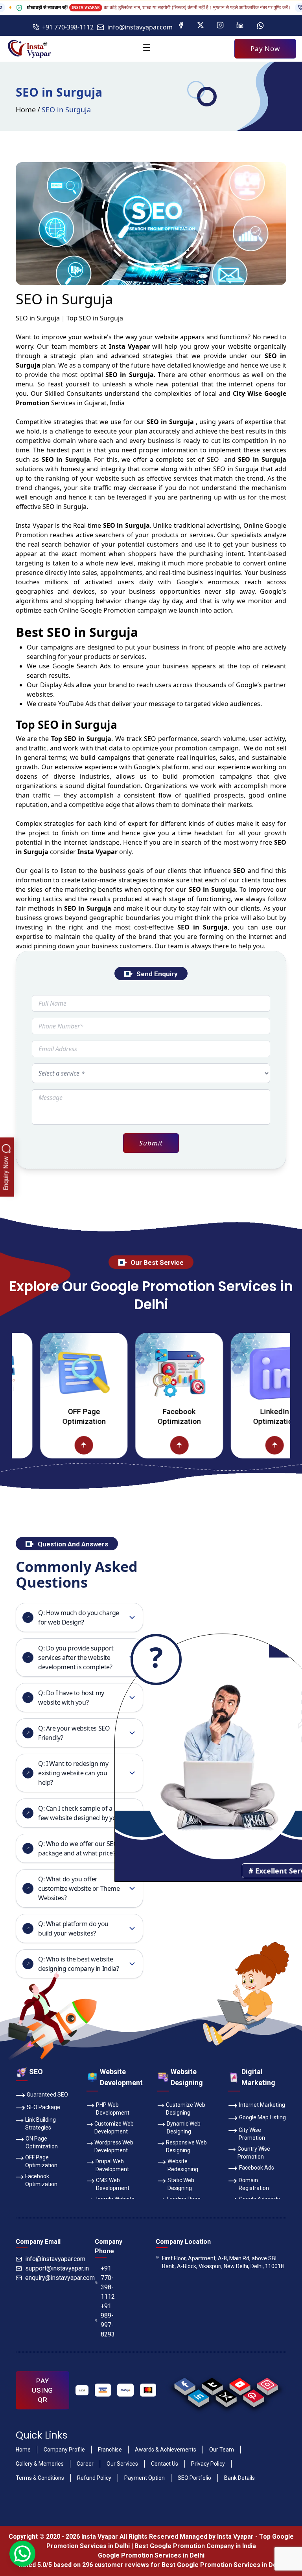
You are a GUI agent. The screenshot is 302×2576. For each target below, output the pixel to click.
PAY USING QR (42, 2390)
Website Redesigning (183, 2165)
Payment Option (145, 2478)
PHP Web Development (113, 2109)
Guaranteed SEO (47, 2095)
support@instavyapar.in (57, 2268)
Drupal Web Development (112, 2165)
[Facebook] (181, 26)
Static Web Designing (181, 2184)
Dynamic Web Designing (184, 2128)
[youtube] (240, 2384)
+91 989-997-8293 (108, 2320)
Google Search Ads (82, 666)
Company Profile (64, 2450)
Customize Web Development (114, 2128)
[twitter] (226, 2396)
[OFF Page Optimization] (44, 1373)
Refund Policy (94, 2478)
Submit (151, 1143)
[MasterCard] (148, 2390)
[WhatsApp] (260, 26)
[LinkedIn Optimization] (235, 1373)
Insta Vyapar (35, 525)
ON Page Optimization (42, 2142)
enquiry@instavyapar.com (60, 2278)
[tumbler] (212, 2384)
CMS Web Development (113, 2184)
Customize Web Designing (186, 2109)
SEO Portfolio (194, 2478)
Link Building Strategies (41, 2124)
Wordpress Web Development (114, 2146)
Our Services (122, 2464)
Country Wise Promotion (254, 2153)
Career (85, 2464)
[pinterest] (253, 2396)
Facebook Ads (257, 2168)
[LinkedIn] (240, 26)
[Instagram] (220, 26)
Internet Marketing (262, 2105)
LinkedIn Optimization (235, 1416)
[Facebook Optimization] (139, 1373)
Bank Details (239, 2478)
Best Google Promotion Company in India (195, 2546)
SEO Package (43, 2107)
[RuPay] (125, 2390)
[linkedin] (198, 2396)
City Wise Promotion (252, 2134)
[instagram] (267, 2384)
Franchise (110, 2450)
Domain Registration (254, 2184)
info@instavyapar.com (140, 27)
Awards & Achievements (166, 2450)
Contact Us (165, 2464)
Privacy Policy (208, 2464)
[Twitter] (201, 26)
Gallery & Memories (40, 2464)
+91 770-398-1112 (68, 27)
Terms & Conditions (40, 2478)
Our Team (222, 2450)
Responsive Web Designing (186, 2146)
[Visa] (103, 2390)
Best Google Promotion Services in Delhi (223, 2565)
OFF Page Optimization (44, 1416)
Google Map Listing (262, 2117)
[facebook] (185, 2384)
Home (26, 110)
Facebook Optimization (140, 1416)
